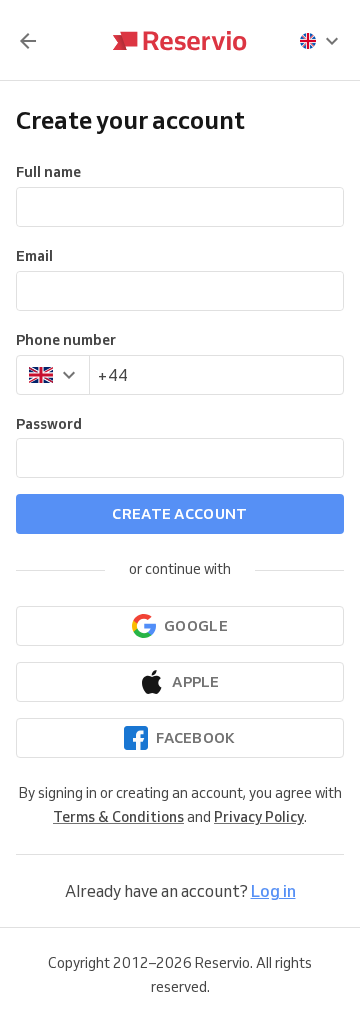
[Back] (28, 41)
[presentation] (320, 41)
